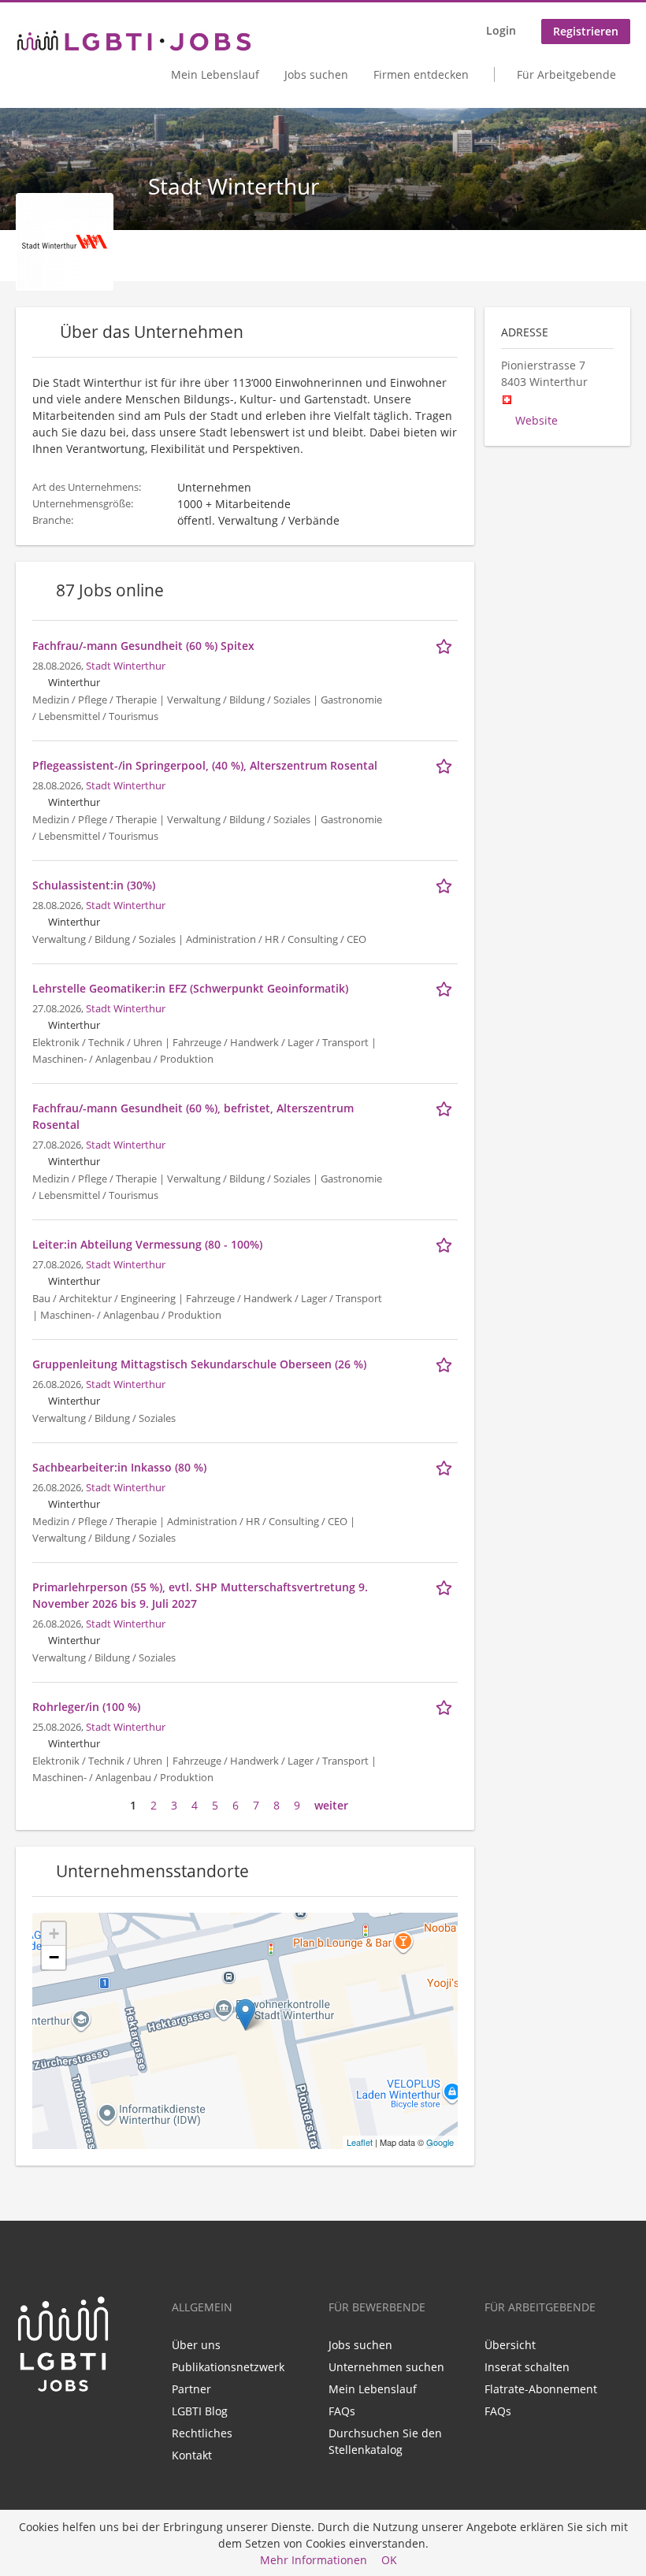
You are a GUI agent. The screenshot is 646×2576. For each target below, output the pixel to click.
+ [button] (54, 1934)
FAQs (342, 2411)
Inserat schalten (527, 2367)
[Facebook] (53, 2426)
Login (501, 30)
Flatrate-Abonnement (541, 2389)
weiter (331, 1805)
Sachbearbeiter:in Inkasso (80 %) (119, 1467)
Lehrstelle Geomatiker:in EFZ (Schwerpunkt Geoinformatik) (190, 988)
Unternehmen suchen (386, 2367)
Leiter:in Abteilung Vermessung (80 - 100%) (147, 1244)
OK (389, 2560)
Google (440, 2142)
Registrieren (586, 31)
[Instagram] (76, 2426)
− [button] (54, 1957)
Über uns (196, 2345)
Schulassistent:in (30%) (94, 885)
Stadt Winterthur (126, 666)
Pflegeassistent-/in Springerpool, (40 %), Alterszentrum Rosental (205, 765)
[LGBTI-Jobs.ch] (134, 41)
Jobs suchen (316, 74)
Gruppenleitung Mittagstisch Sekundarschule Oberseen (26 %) (199, 1364)
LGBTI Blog (200, 2411)
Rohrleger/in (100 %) (86, 1707)
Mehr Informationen (314, 2560)
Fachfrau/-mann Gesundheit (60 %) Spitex (143, 646)
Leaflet (360, 2142)
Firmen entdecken (421, 74)
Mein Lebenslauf (215, 74)
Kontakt (192, 2455)
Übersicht (510, 2345)
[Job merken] (447, 645)
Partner (191, 2389)
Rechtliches (202, 2433)
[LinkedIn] (27, 2426)
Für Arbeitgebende (566, 74)
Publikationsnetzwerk (228, 2367)
